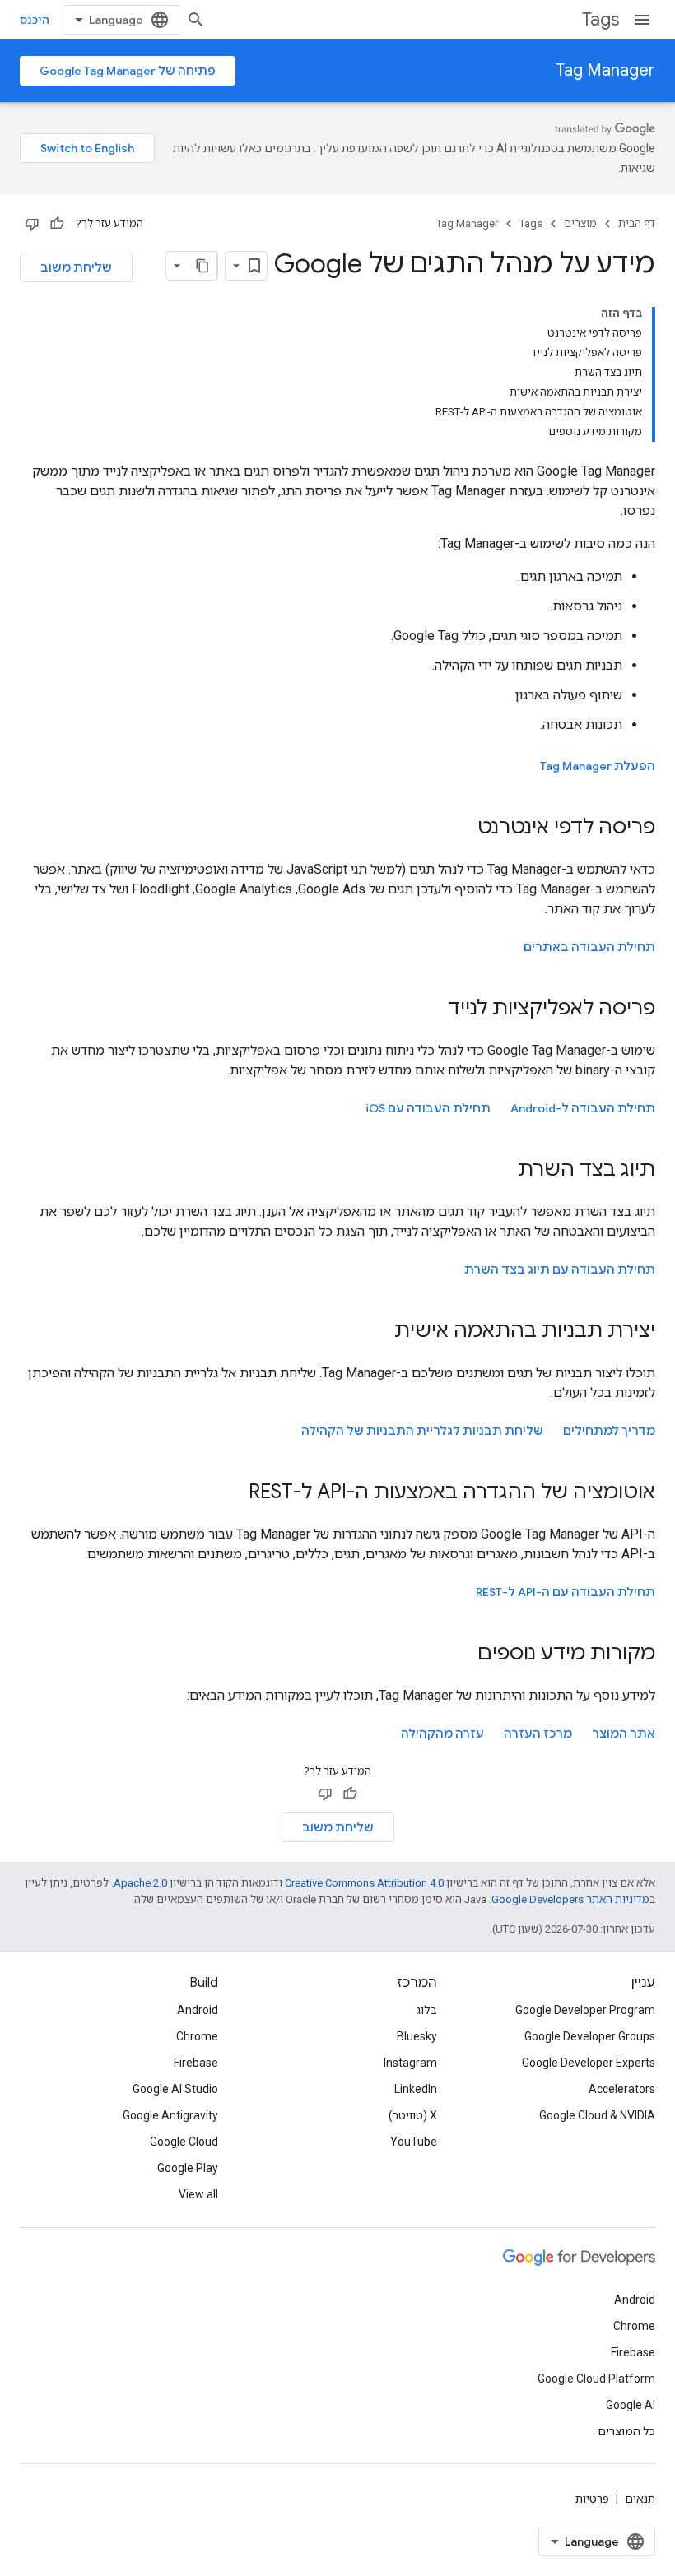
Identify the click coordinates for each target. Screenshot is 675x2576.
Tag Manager (605, 70)
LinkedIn (416, 2089)
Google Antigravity (170, 2115)
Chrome (197, 2036)
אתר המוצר (624, 1734)
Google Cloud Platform (596, 2379)
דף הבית (637, 223)
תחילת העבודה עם (428, 1108)
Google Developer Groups (590, 2036)
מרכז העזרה (538, 1734)
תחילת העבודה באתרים (589, 947)
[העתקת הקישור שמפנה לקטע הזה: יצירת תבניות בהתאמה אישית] (378, 1332)
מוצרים (580, 223)
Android (198, 2010)
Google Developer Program (585, 2010)
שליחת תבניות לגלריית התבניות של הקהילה (422, 1431)
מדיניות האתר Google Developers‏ (570, 1899)
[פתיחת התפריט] (642, 20)
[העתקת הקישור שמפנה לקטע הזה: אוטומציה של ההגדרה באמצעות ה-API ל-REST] (232, 1493)
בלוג (427, 2010)
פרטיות (592, 2499)
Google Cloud (184, 2142)
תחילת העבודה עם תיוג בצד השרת (560, 1269)
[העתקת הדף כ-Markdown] (202, 266)
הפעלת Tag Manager (598, 766)
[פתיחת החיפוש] (196, 20)
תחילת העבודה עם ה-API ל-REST (566, 1592)
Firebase (196, 2063)
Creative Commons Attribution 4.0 (364, 1883)
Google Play (188, 2168)
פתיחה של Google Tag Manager (128, 71)
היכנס (35, 20)
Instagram (410, 2063)
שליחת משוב (76, 267)
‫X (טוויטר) (413, 2115)
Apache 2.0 (140, 1883)
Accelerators (622, 2089)
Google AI (631, 2405)
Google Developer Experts (589, 2063)
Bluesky (417, 2036)
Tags (601, 19)
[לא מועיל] (32, 224)
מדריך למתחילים (609, 1431)
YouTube (414, 2142)
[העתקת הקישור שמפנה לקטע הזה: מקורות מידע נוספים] (461, 1655)
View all (198, 2194)
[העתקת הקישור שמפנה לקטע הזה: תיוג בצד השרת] (501, 1171)
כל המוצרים (626, 2431)
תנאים (640, 2499)
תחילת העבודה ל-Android (583, 1108)
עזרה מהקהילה (442, 1734)
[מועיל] (57, 224)
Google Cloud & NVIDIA (597, 2115)
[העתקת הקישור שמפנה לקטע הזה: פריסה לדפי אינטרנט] (461, 828)
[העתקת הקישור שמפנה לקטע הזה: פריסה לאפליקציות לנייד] (431, 1010)
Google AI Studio (175, 2089)
